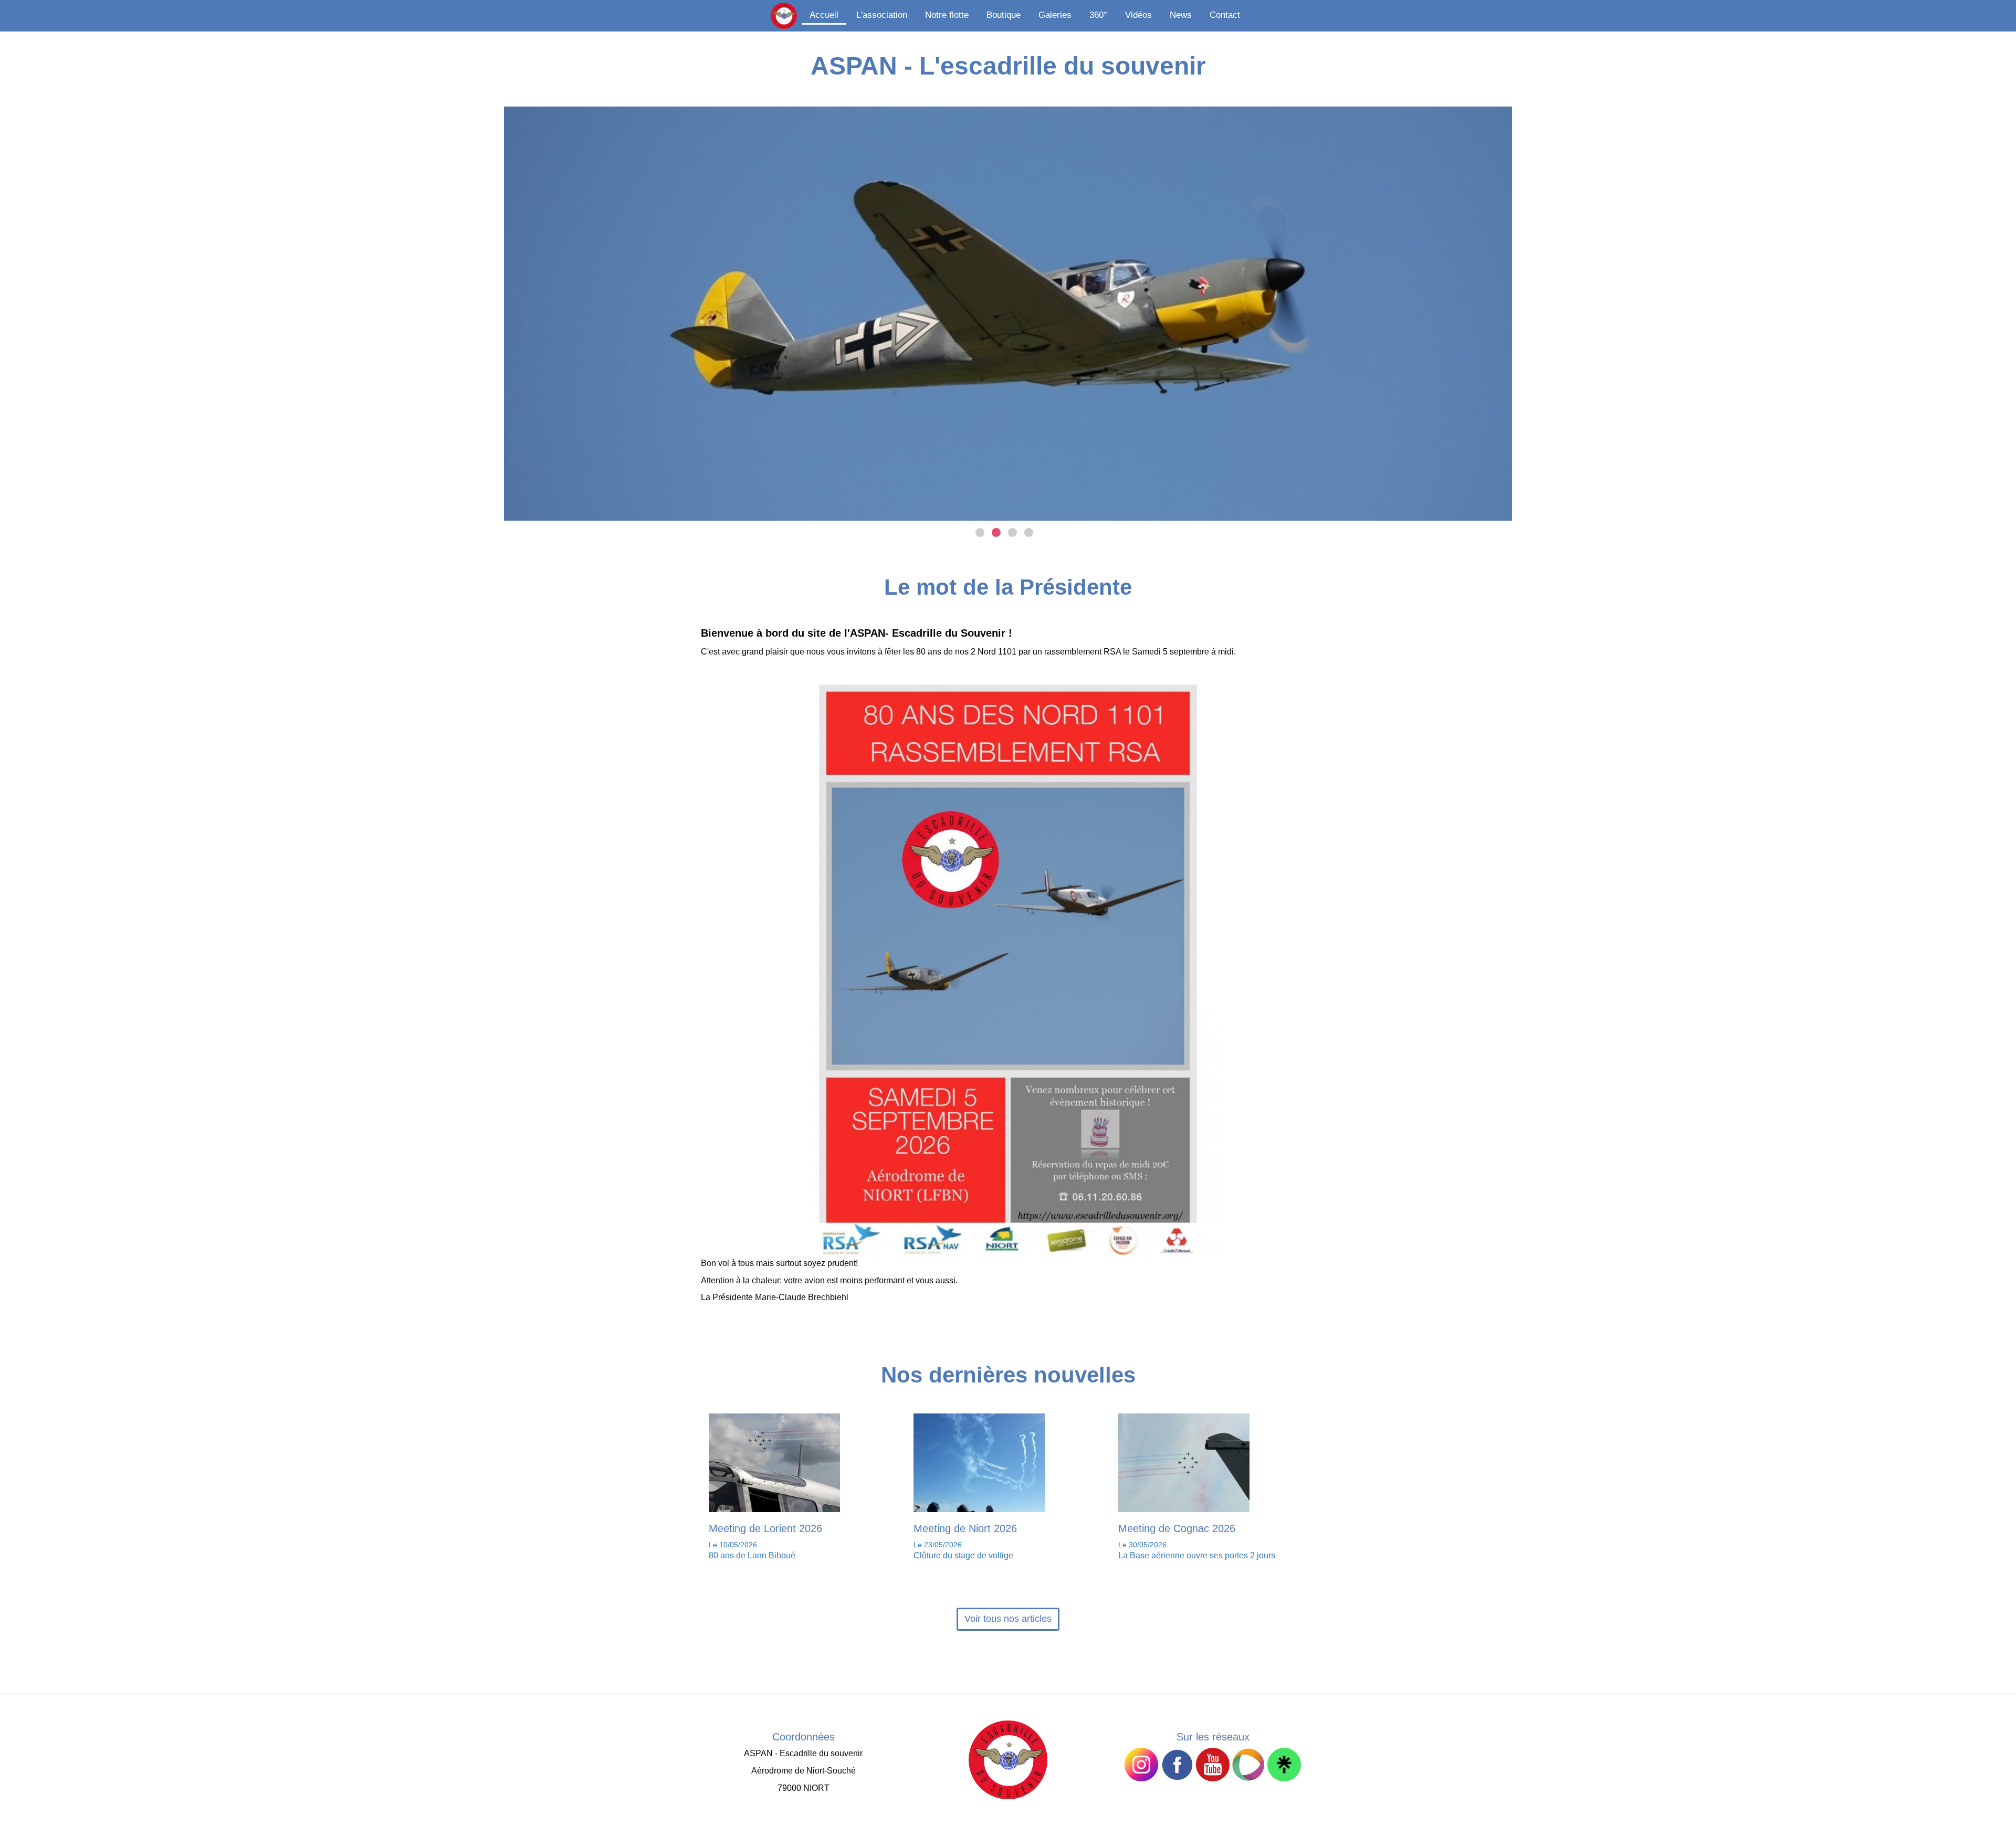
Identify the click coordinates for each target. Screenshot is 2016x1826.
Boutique (1004, 15)
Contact (1225, 15)
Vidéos (1138, 15)
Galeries (1055, 15)
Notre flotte (947, 15)
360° (1098, 15)
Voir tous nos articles (1008, 1619)
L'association (882, 15)
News (1181, 15)
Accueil (824, 15)
